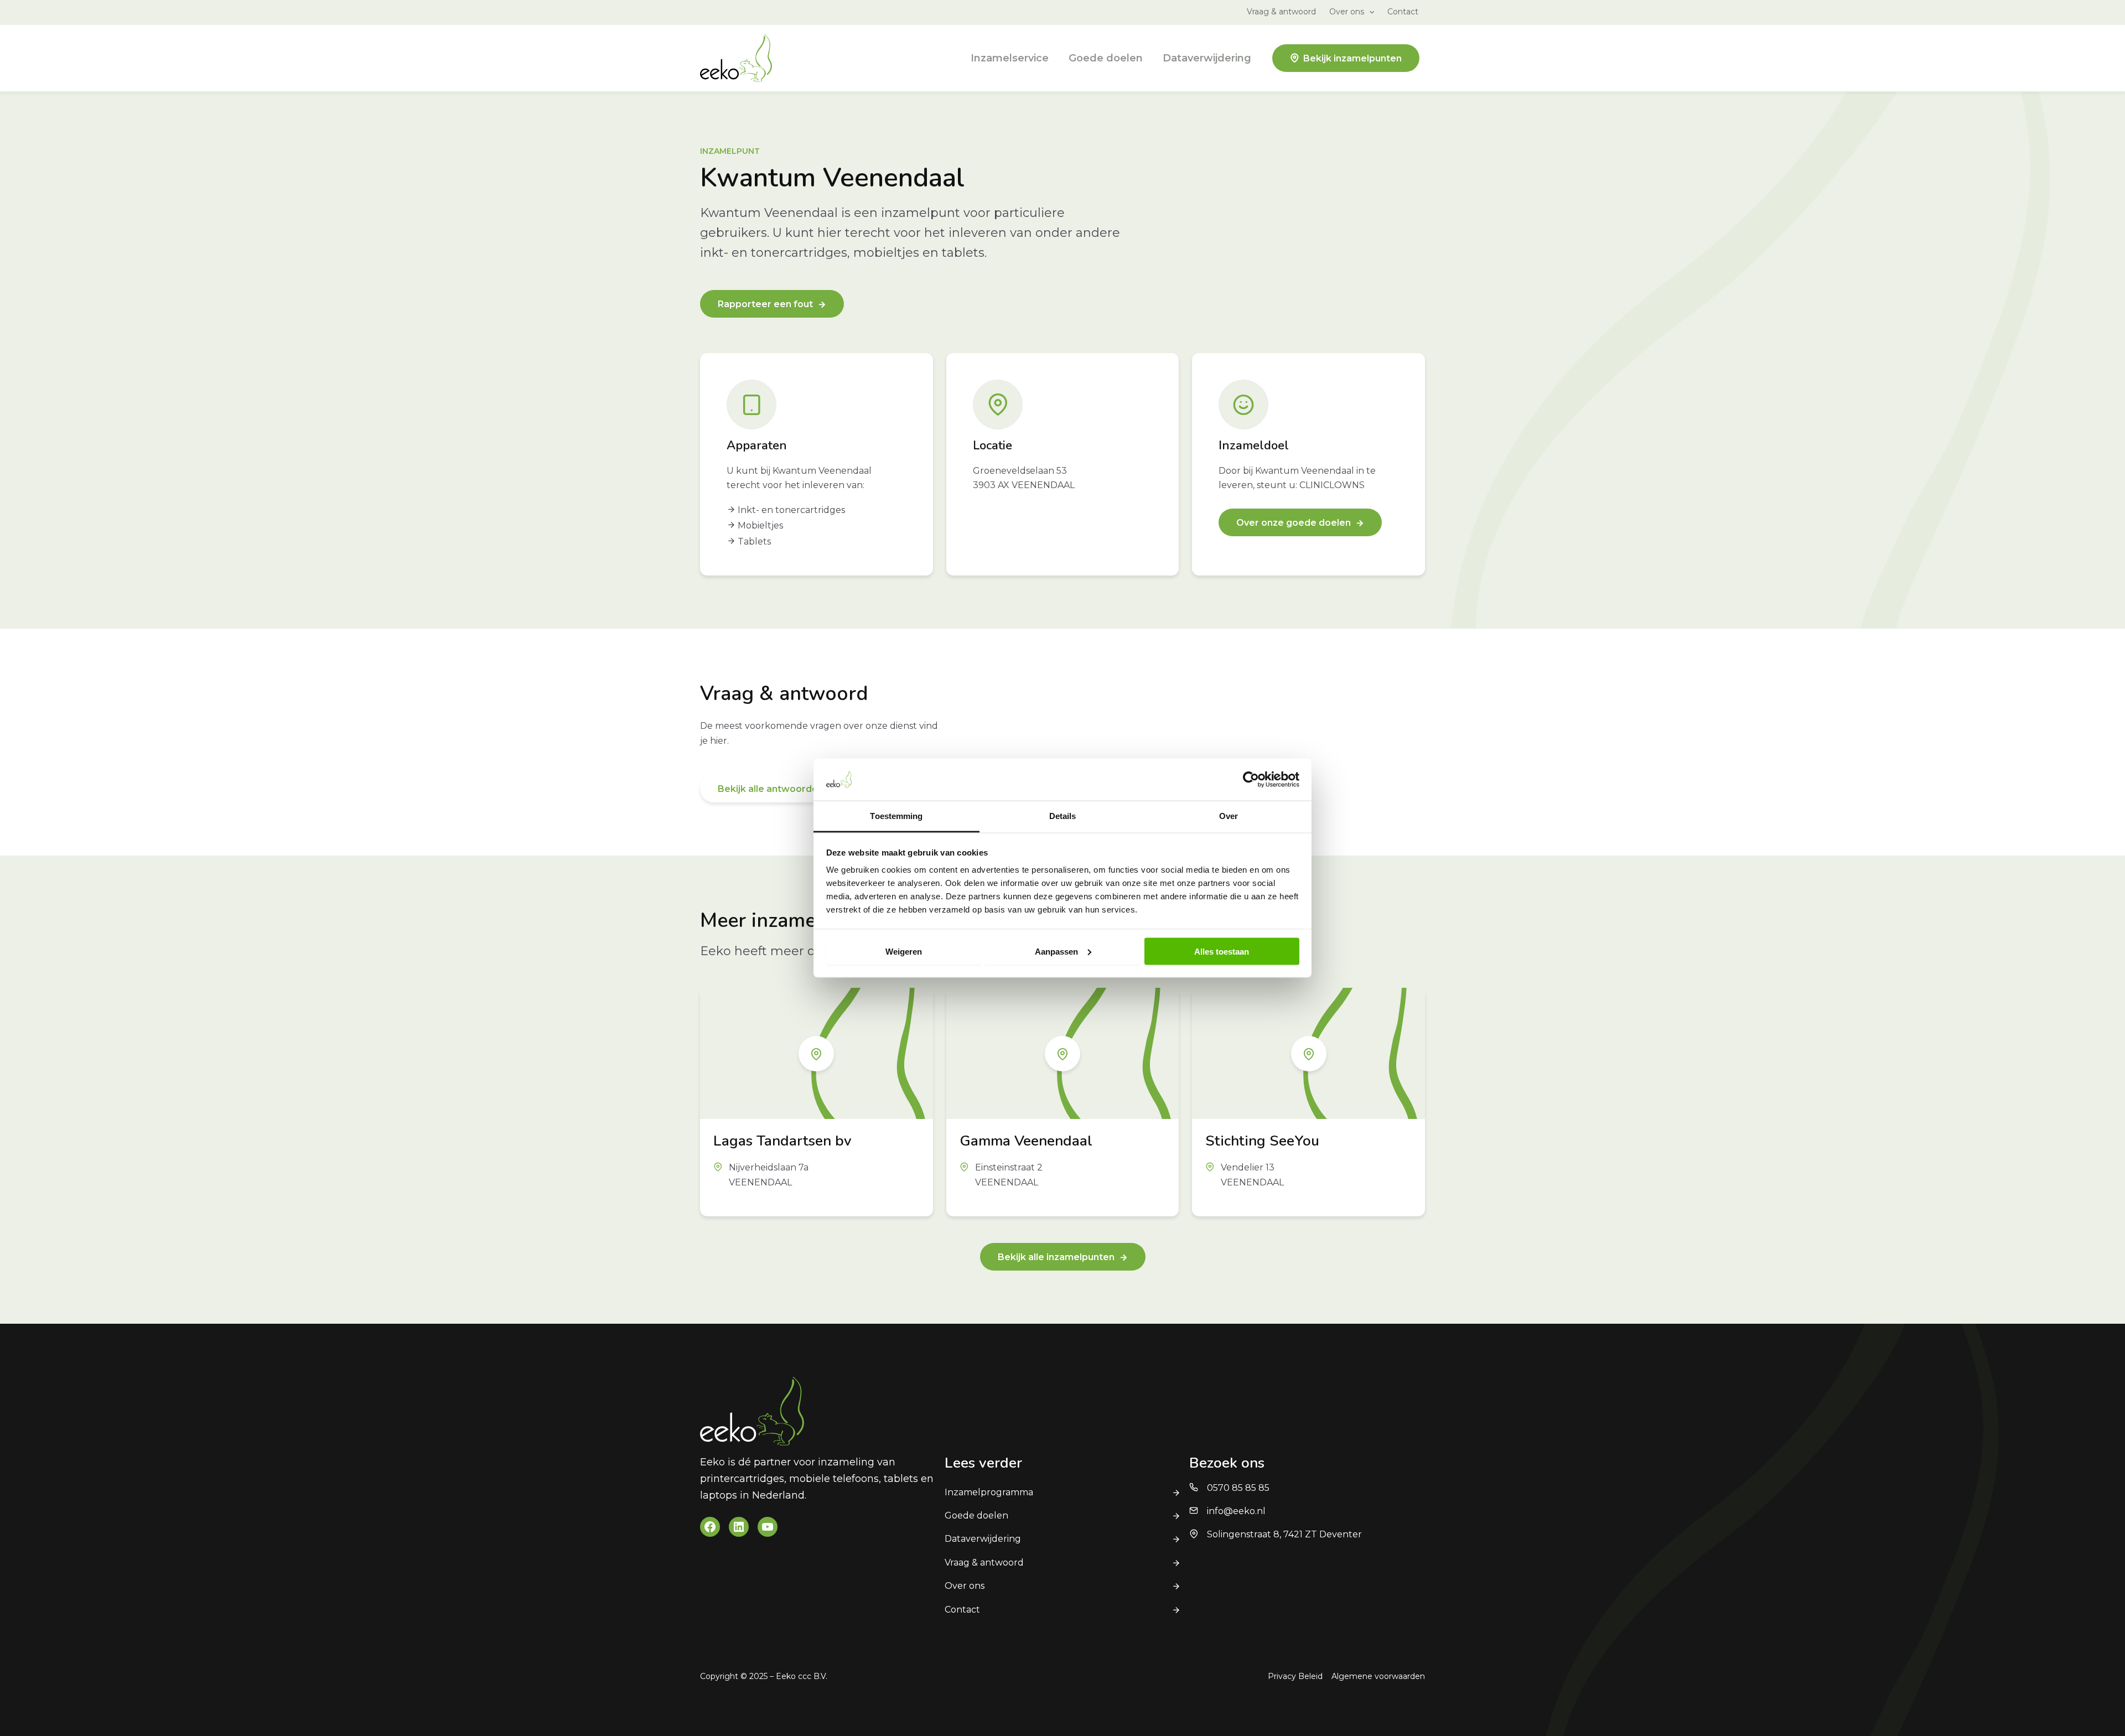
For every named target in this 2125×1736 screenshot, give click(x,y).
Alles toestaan (1222, 951)
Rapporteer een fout (765, 304)
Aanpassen (1056, 951)
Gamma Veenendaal (1026, 1141)
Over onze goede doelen (1294, 523)
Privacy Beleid (1295, 1676)
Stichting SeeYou (1262, 1141)
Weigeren (904, 951)
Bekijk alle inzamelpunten (1056, 1257)
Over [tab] (1229, 816)
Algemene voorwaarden (1378, 1676)
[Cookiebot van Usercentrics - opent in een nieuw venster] (1251, 779)
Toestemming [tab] (896, 816)
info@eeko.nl (1236, 1511)
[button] (1369, 12)
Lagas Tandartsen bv (782, 1141)
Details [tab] (1063, 816)
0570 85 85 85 (1238, 1488)
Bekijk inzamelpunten (1352, 58)
